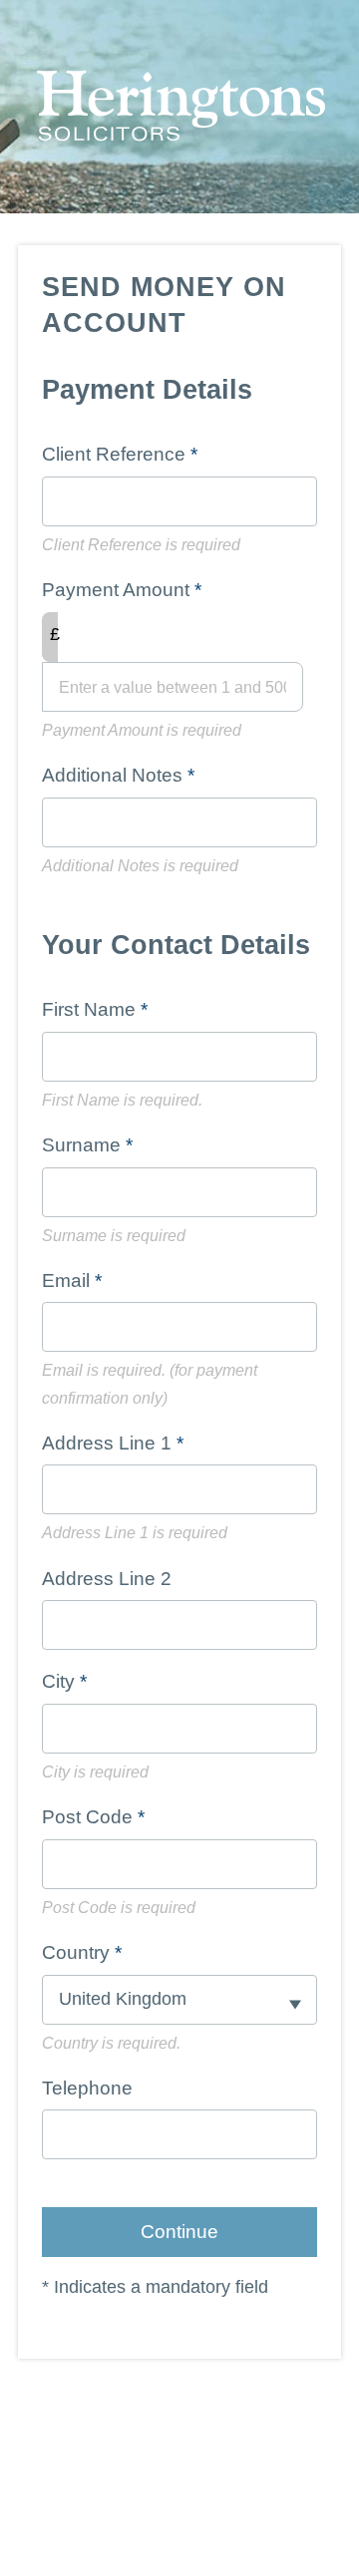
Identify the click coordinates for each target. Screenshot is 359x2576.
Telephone (87, 2088)
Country (76, 1952)
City (58, 1681)
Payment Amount (116, 590)
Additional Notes (112, 775)
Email (66, 1281)
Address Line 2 (107, 1579)
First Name (89, 1009)
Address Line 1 (107, 1443)
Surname (81, 1145)
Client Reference (114, 454)
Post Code (87, 1817)
